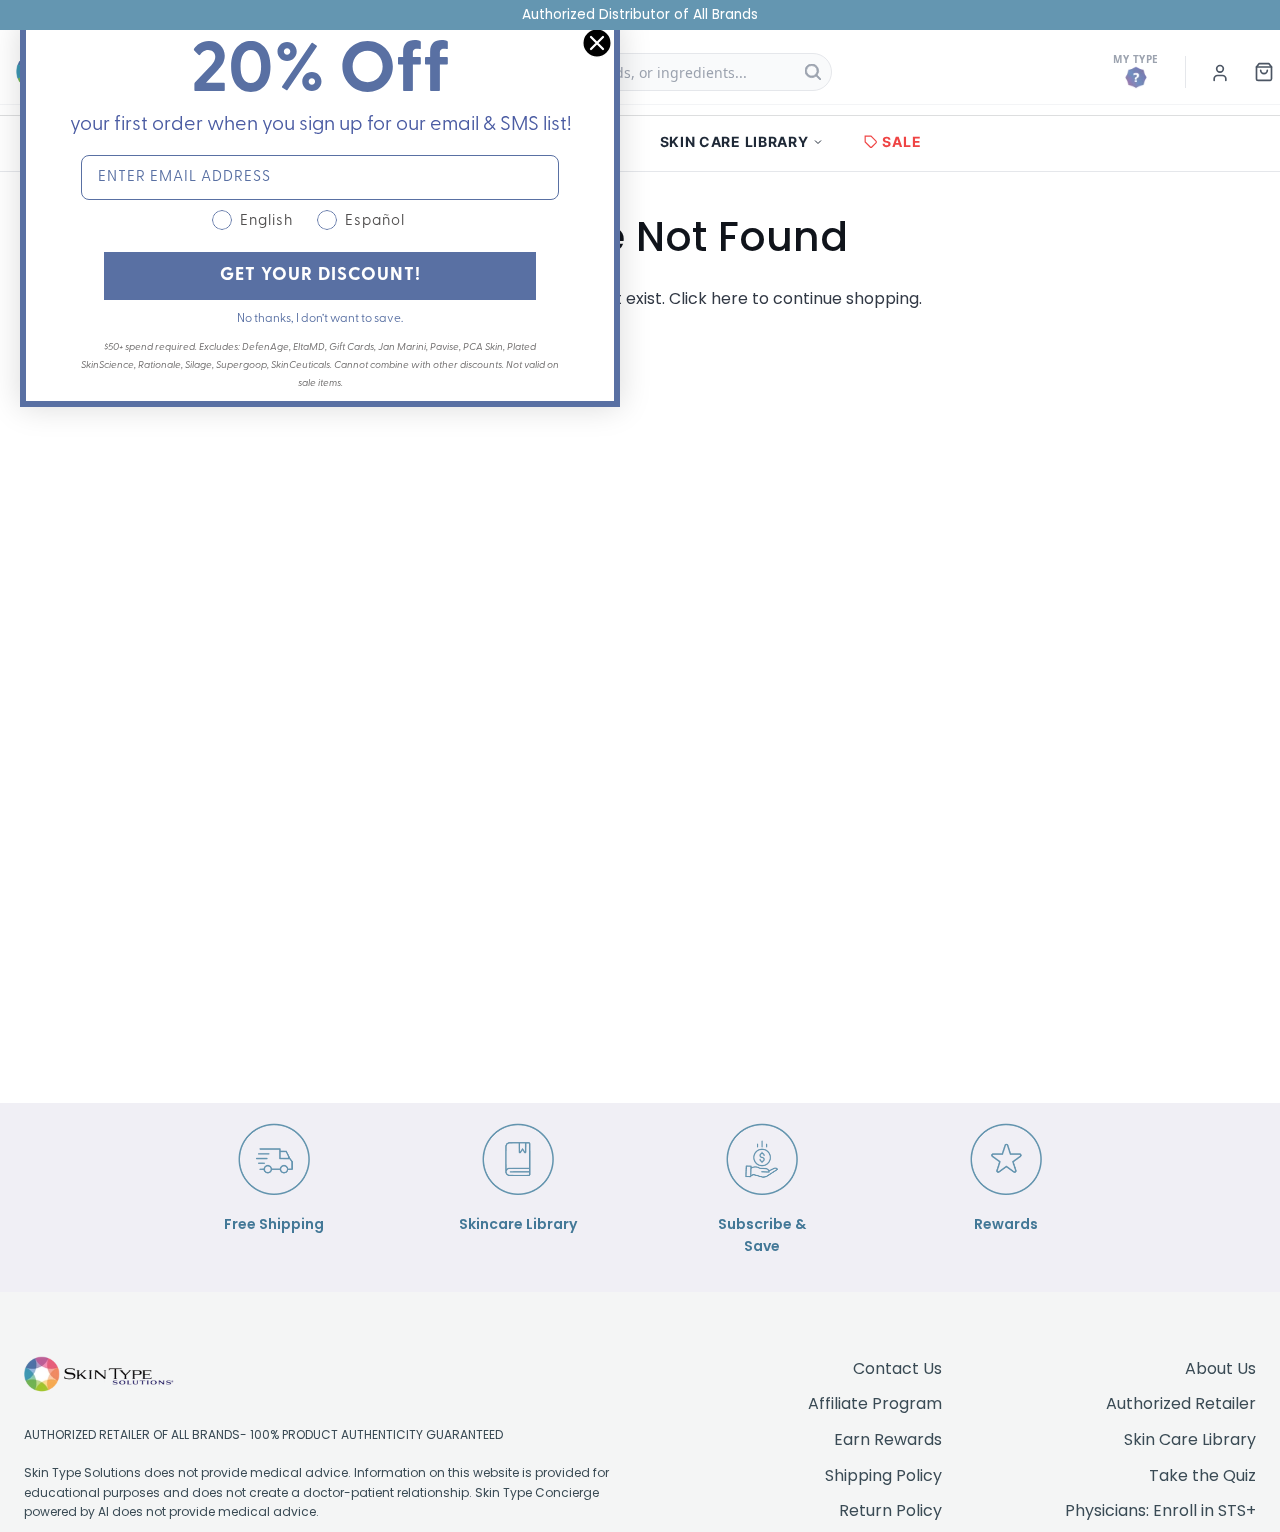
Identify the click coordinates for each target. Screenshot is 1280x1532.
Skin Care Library (1190, 1439)
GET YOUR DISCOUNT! (320, 276)
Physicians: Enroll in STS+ (1160, 1510)
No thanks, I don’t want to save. (320, 319)
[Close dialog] (597, 43)
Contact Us (897, 1368)
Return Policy (890, 1510)
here (729, 298)
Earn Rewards (888, 1439)
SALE (901, 141)
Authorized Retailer (1181, 1403)
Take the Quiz (1202, 1475)
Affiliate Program (875, 1403)
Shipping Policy (883, 1475)
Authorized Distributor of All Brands (640, 14)
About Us (1220, 1368)
